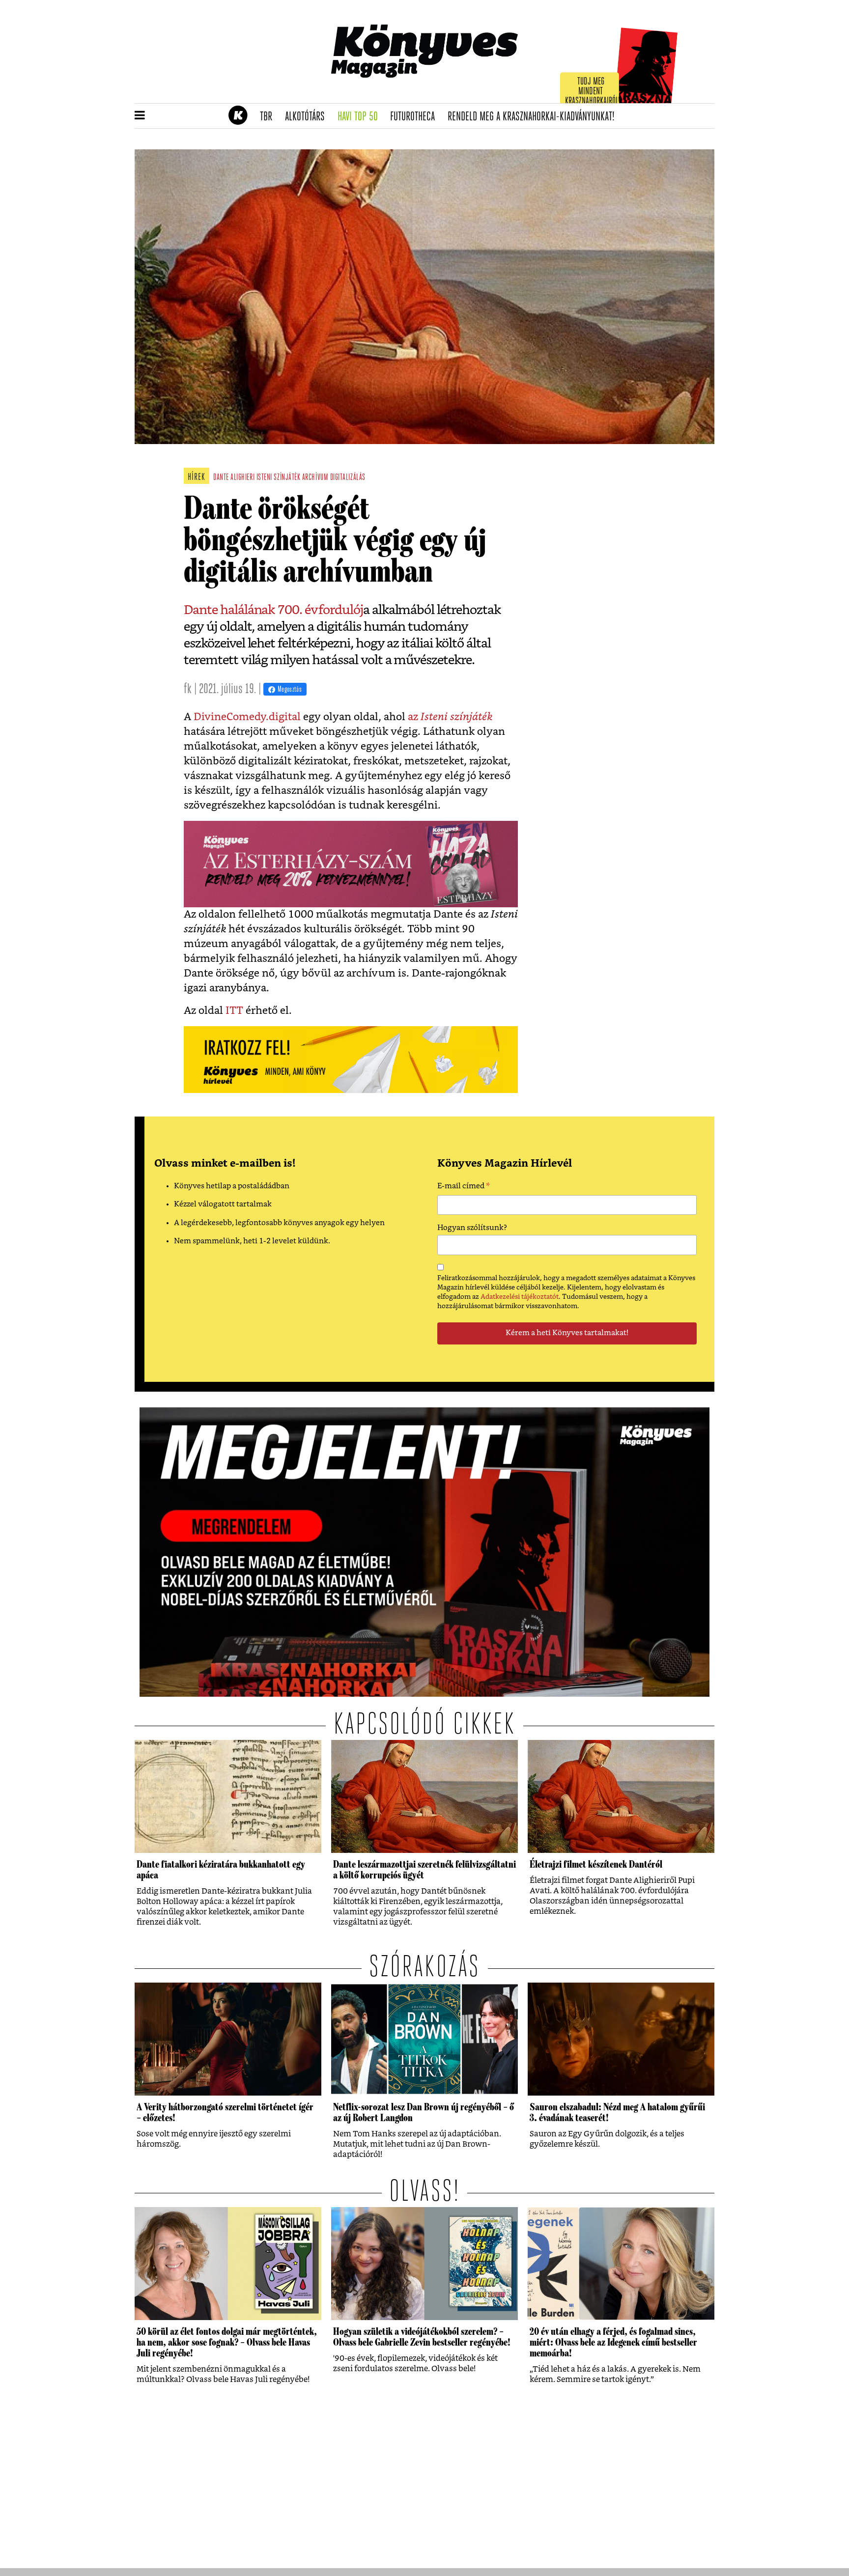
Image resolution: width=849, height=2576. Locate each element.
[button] (140, 116)
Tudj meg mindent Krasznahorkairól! (593, 92)
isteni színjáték (279, 478)
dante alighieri (234, 478)
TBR (269, 117)
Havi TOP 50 (361, 117)
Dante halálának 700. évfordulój (273, 610)
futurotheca (416, 117)
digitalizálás (348, 478)
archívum (315, 478)
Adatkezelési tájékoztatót (520, 1297)
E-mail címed (464, 1187)
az (449, 717)
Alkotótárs (308, 117)
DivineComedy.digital (247, 717)
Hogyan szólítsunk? (472, 1228)
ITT (234, 1011)
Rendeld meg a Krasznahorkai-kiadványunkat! (534, 117)
